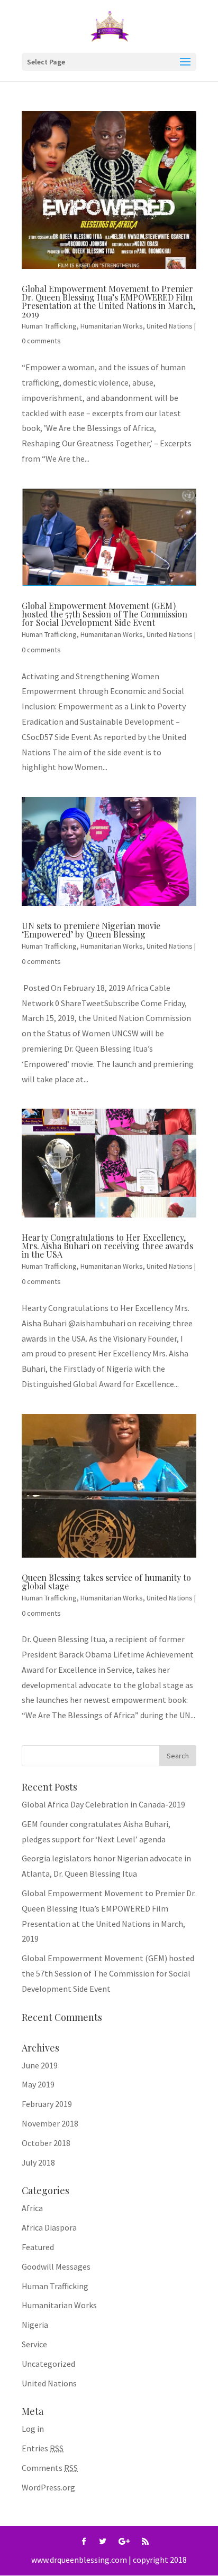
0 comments (41, 341)
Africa (32, 2208)
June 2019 (40, 2065)
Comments (50, 2468)
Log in (33, 2429)
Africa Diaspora (49, 2227)
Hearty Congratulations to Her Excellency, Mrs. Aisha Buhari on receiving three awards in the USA (107, 1246)
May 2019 (38, 2084)
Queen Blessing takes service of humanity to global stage (106, 1582)
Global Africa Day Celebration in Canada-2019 (103, 1804)
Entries (43, 2448)
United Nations (170, 326)
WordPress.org (48, 2487)
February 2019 (47, 2104)
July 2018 (38, 2162)
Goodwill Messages (56, 2266)
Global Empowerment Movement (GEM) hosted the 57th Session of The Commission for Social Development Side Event (105, 614)
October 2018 (46, 2143)
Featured (38, 2247)
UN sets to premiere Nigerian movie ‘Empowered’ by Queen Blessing (91, 930)
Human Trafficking (49, 326)
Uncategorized (48, 2364)
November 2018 (50, 2123)
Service (34, 2344)
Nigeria (35, 2325)
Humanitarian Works (112, 326)
